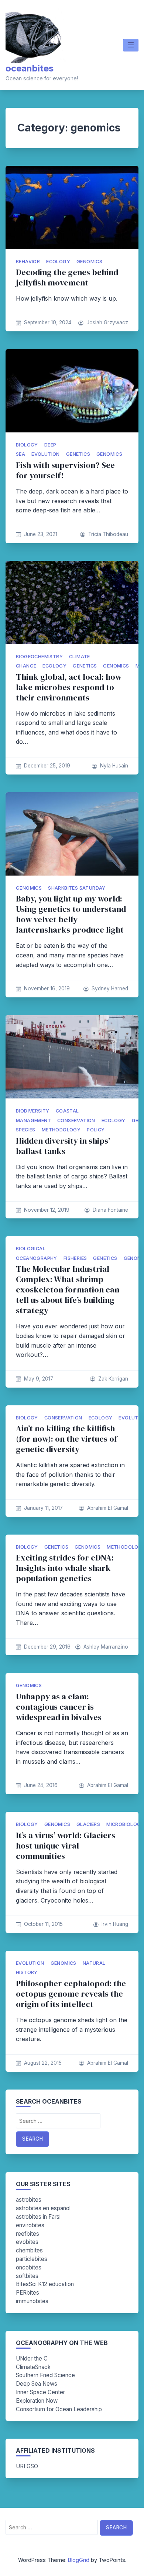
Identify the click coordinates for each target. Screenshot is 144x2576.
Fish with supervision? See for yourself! (65, 470)
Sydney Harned (110, 988)
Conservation (76, 1120)
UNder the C (32, 2358)
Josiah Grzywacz (107, 322)
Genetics (78, 454)
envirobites (30, 2225)
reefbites (28, 2234)
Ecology (58, 262)
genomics (89, 262)
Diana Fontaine (110, 1210)
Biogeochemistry (39, 657)
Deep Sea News (37, 2384)
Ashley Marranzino (106, 1647)
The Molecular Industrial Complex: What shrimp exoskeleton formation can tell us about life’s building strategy (68, 1290)
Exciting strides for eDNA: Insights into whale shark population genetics (65, 1568)
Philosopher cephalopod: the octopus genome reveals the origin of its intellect (71, 1994)
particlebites (32, 2259)
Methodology (61, 1130)
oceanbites (30, 68)
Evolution (46, 454)
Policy (96, 1130)
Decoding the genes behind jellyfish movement (67, 277)
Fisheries (75, 1258)
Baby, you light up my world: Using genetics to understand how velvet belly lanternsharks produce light (71, 914)
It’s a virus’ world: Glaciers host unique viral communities (66, 1846)
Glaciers (88, 1824)
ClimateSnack (33, 2367)
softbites (27, 2276)
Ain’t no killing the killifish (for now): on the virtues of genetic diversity (66, 1439)
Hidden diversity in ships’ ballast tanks (63, 1146)
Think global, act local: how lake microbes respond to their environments (69, 687)
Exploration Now (37, 2401)
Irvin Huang (115, 1924)
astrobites (29, 2200)
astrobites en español (43, 2208)
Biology (27, 445)
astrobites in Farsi (38, 2217)
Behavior (28, 262)
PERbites (28, 2293)
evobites (27, 2242)
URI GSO (27, 2466)
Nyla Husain (114, 766)
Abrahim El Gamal (108, 1508)
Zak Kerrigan (113, 1379)
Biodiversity (33, 1111)
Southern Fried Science (45, 2375)
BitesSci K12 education (45, 2284)
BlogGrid (79, 2560)
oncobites (29, 2267)
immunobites (32, 2301)
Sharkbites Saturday (77, 888)
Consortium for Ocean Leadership (59, 2409)
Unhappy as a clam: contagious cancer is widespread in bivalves (59, 1707)
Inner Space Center (40, 2392)
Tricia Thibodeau (108, 534)
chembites (29, 2250)
